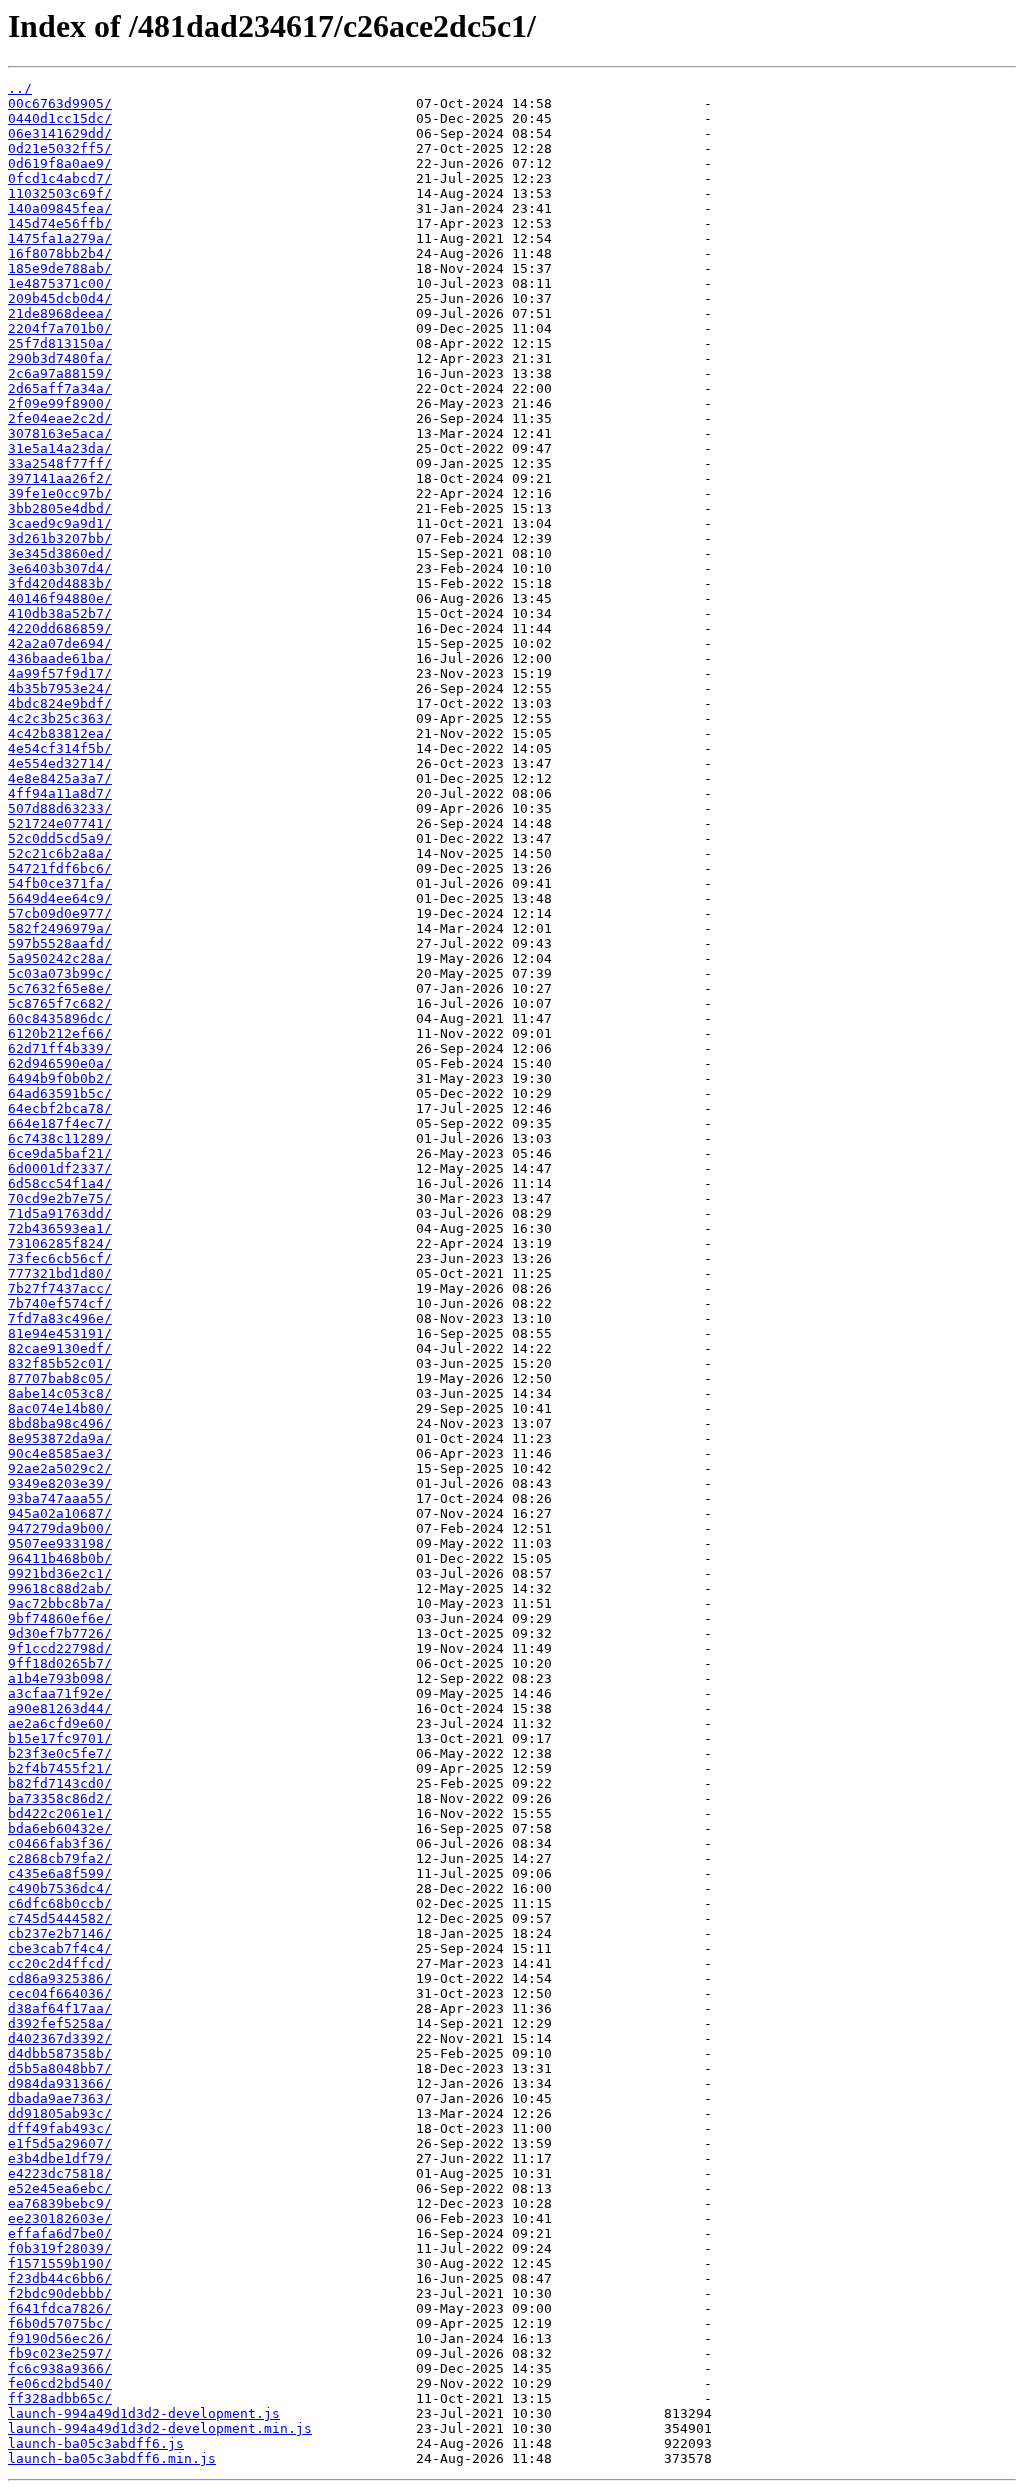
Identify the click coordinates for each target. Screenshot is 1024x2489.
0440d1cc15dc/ (60, 118)
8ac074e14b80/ (60, 1408)
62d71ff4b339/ (60, 1048)
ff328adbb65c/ (60, 2398)
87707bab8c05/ (60, 1378)
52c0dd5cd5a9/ (60, 838)
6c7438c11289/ (60, 1138)
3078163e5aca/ (60, 433)
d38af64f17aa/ (60, 2008)
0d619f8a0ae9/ (60, 163)
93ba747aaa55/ (60, 1498)
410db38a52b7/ (60, 613)
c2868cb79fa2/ (60, 1858)
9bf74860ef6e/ (60, 1618)
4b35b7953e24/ (60, 688)
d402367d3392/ (60, 2038)
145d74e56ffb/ (60, 223)
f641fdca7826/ (60, 2308)
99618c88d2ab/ (60, 1588)
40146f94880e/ (60, 598)
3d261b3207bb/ (60, 538)
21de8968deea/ (60, 313)
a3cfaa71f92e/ (60, 1693)
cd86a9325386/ (60, 1978)
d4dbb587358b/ (60, 2053)
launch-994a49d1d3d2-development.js (144, 2413)
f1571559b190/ (60, 2263)
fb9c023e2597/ (60, 2353)
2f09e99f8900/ (60, 403)
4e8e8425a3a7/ (60, 778)
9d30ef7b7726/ (60, 1633)
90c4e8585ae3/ (60, 1453)
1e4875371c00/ (60, 283)
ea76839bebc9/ (60, 2203)
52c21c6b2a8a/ (60, 853)
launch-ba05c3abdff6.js (96, 2443)
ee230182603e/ (60, 2218)
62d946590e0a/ (60, 1063)
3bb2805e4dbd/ (60, 508)
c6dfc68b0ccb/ (60, 1903)
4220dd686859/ (60, 628)
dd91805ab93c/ (60, 2113)
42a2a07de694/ (60, 643)
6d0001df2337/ (60, 1168)
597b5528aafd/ (60, 943)
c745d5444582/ (60, 1918)
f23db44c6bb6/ (60, 2278)
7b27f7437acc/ (60, 1288)
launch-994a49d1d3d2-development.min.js (160, 2428)
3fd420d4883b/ (60, 583)
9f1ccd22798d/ (60, 1648)
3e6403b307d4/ (60, 568)
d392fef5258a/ (60, 2023)
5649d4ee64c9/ (60, 898)
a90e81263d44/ (60, 1708)
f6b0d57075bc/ (60, 2323)
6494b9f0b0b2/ (60, 1078)
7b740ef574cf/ (60, 1303)
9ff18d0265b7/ (60, 1663)
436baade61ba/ (60, 658)
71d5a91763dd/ (60, 1213)
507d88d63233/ (60, 808)
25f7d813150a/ (60, 343)
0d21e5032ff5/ (60, 148)
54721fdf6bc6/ (60, 868)
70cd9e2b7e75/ (60, 1198)
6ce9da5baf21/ (60, 1153)
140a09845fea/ (60, 208)
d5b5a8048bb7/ (60, 2068)
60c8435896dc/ (60, 1018)
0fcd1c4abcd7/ (60, 178)
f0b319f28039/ (60, 2248)
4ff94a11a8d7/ (60, 793)
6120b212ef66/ (60, 1033)
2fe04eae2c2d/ (60, 418)
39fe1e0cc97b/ (60, 493)
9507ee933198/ (60, 1543)
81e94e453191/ (60, 1333)
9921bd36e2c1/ (60, 1573)
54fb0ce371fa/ (60, 883)
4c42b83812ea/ (60, 733)
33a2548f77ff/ (60, 463)
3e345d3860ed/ (60, 553)
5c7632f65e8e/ (60, 988)
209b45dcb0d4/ (60, 298)
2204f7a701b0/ (60, 328)
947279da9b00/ (60, 1528)
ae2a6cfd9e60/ (60, 1723)
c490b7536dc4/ (60, 1888)
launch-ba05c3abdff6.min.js (112, 2458)
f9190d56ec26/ (60, 2338)
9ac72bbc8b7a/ (60, 1603)
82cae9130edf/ (60, 1348)
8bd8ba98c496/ (60, 1423)
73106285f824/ (60, 1243)
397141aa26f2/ (60, 478)
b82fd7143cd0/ (60, 1783)
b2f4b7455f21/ (60, 1768)
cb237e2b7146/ (60, 1933)
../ (20, 88)
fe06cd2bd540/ (60, 2383)
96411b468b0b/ (60, 1558)
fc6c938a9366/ (60, 2368)
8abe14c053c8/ (60, 1393)
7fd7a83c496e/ (60, 1318)
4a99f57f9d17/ (60, 673)
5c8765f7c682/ (60, 1003)
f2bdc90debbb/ (60, 2293)
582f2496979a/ (60, 928)
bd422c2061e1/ (60, 1813)
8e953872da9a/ (60, 1438)
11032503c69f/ (60, 193)
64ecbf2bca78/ (60, 1108)
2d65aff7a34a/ (60, 388)
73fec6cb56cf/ (60, 1258)
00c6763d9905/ (60, 103)
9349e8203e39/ (60, 1483)
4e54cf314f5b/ (60, 748)
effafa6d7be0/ (60, 2233)
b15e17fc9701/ (60, 1738)
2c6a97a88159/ (60, 373)
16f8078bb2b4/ (60, 253)
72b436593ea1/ (60, 1228)
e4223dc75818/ (60, 2173)
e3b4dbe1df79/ (60, 2158)
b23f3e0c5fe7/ (60, 1753)
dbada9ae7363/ (60, 2098)
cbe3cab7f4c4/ (60, 1948)
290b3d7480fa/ (60, 358)
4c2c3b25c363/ (60, 718)
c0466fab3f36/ (60, 1843)
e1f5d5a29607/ (60, 2143)
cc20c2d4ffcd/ (60, 1963)
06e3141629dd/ (60, 133)
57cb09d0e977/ (60, 913)
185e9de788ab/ (60, 268)
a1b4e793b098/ (60, 1678)
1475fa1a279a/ (60, 238)
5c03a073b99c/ (60, 973)
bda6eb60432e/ (60, 1828)
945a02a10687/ (60, 1513)
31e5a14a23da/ (60, 448)
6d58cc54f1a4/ (60, 1183)
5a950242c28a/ (60, 958)
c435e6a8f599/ (60, 1873)
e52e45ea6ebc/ (60, 2188)
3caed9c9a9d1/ (60, 523)
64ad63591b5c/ (60, 1093)
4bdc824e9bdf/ (60, 703)
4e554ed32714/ (60, 763)
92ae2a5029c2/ (60, 1468)
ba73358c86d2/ (60, 1798)
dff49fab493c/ (60, 2128)
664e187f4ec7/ (60, 1123)
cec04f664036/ (60, 1993)
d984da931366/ (60, 2083)
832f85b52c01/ (60, 1363)
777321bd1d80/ (60, 1273)
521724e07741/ (60, 823)
